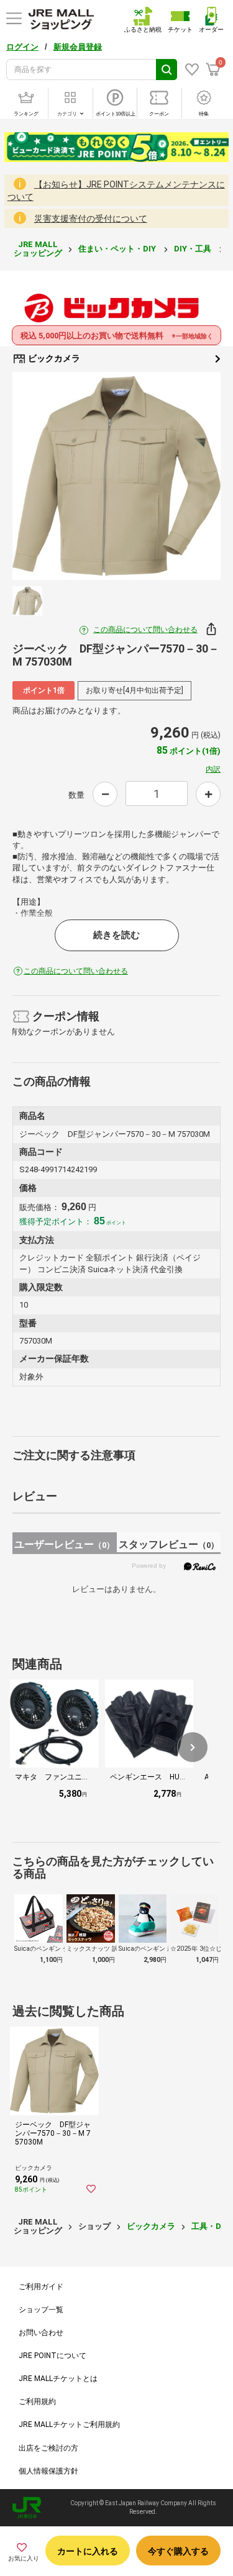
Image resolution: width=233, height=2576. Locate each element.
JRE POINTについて (53, 2356)
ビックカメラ (53, 358)
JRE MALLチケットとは (58, 2379)
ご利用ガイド (41, 2287)
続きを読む (116, 935)
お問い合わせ (41, 2333)
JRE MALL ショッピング (38, 249)
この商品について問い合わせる (145, 630)
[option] (116, 476)
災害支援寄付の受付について (91, 219)
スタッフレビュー (169, 1544)
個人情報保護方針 (48, 2471)
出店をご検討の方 (48, 2448)
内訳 (213, 769)
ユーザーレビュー (64, 1544)
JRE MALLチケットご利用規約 (69, 2425)
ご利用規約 (37, 2402)
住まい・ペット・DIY (118, 249)
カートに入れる (88, 2551)
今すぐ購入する (178, 2551)
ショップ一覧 (41, 2310)
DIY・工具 (194, 249)
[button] (193, 1747)
